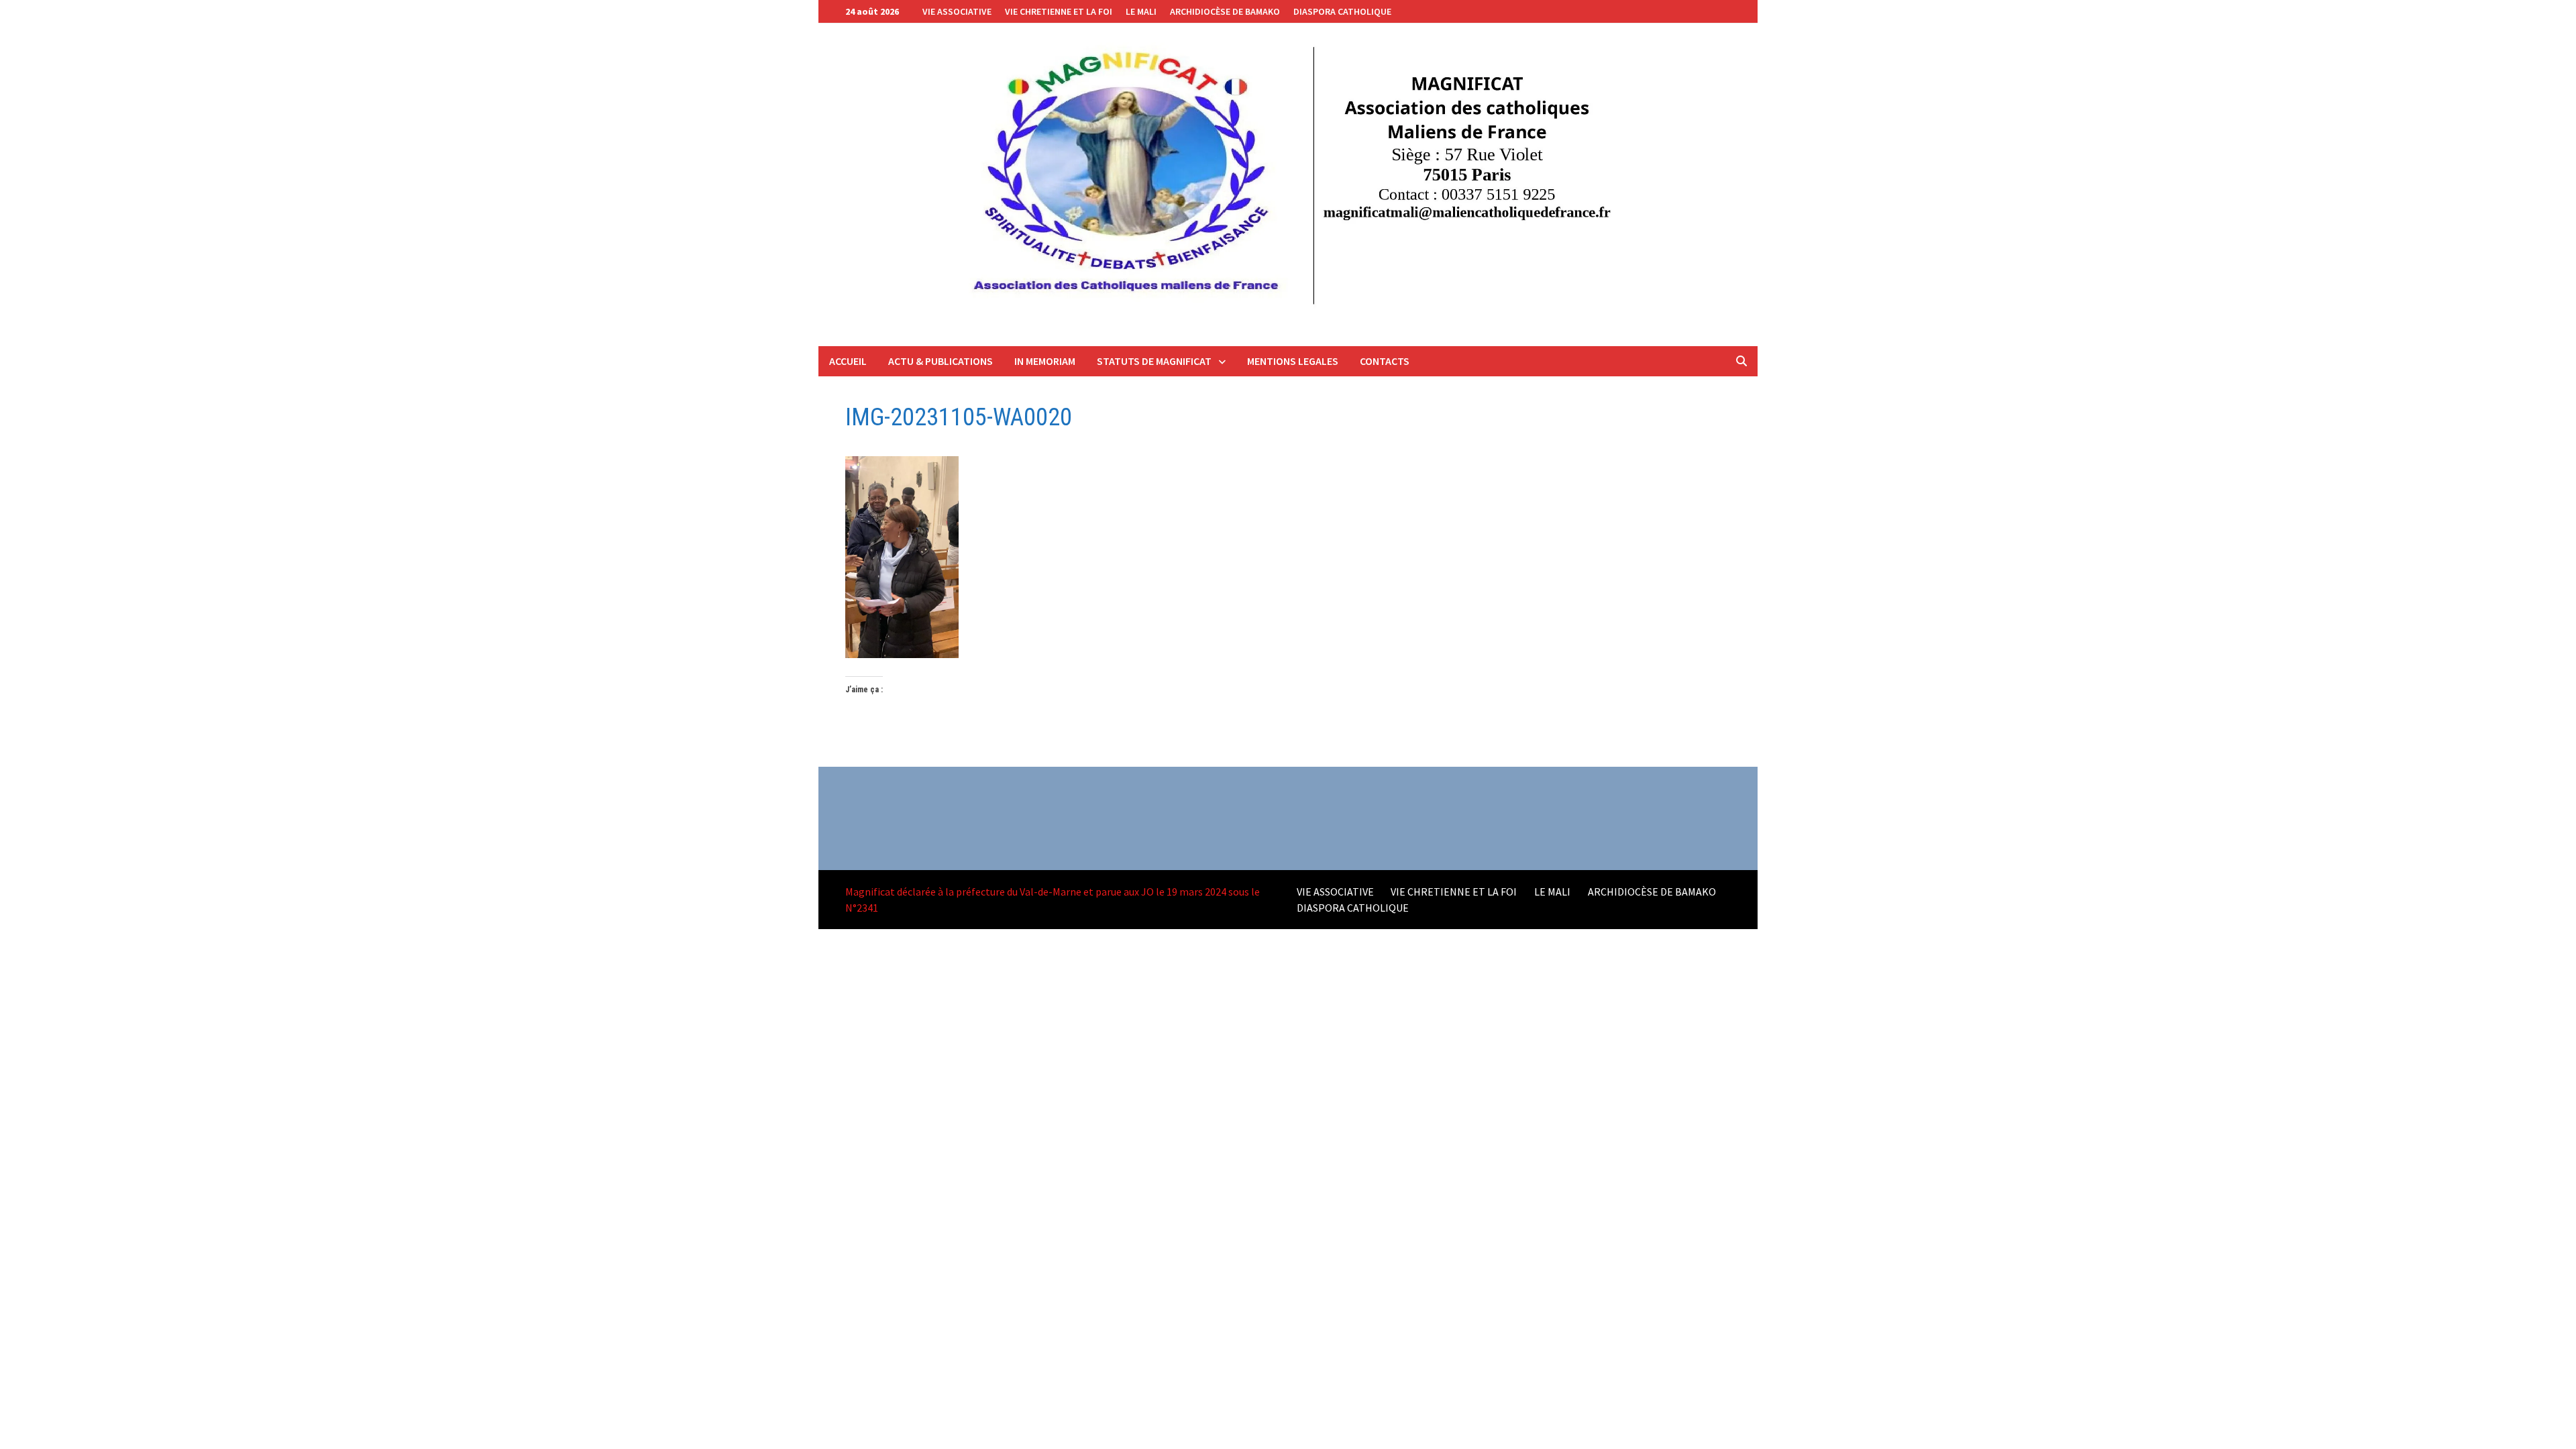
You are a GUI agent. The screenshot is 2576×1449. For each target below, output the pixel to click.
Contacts (1385, 361)
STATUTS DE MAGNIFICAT (1154, 361)
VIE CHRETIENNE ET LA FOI (1059, 11)
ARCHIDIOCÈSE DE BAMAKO (1225, 11)
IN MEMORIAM (1045, 361)
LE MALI (1141, 11)
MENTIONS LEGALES (1293, 361)
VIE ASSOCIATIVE (957, 11)
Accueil (848, 361)
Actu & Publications (941, 361)
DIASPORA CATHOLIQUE (1342, 11)
